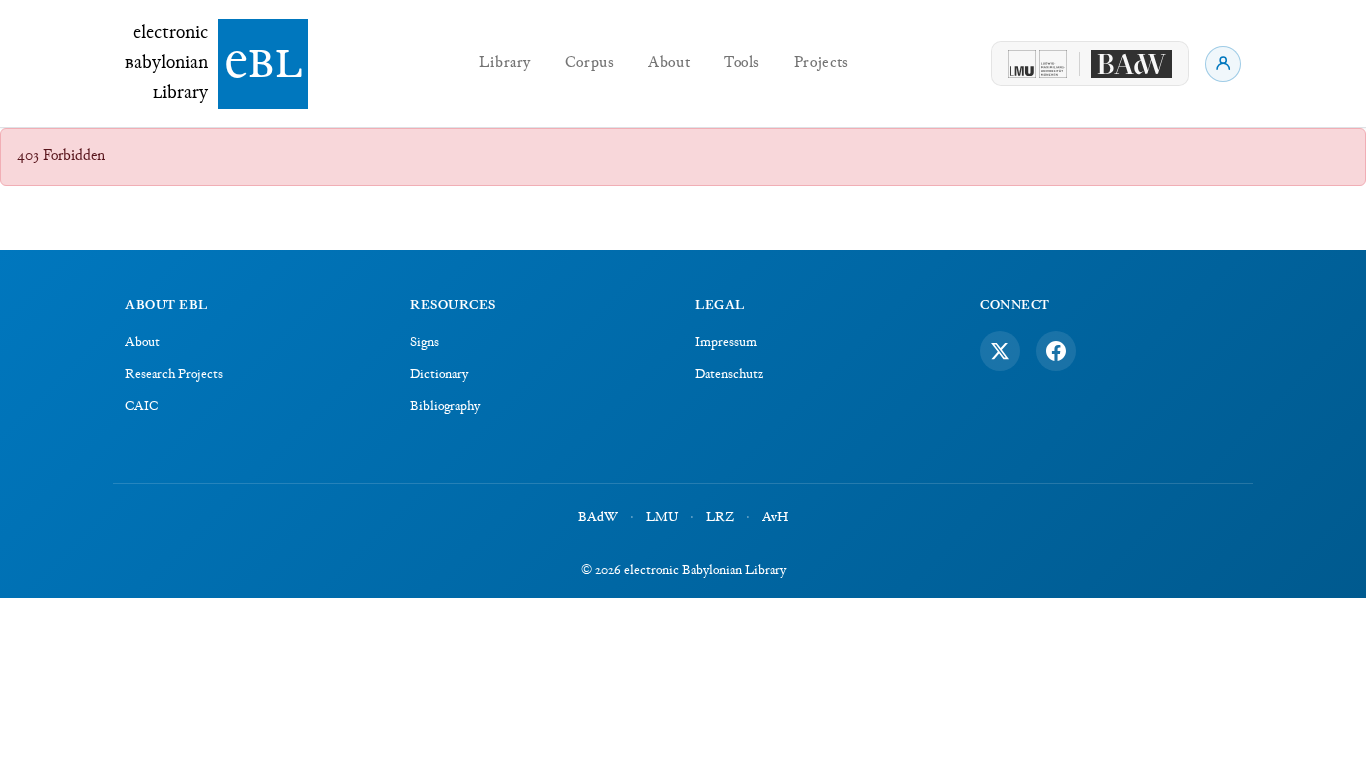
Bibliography (445, 407)
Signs (424, 343)
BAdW (598, 518)
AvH (775, 518)
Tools (742, 63)
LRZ (720, 518)
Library (505, 63)
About (669, 63)
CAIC (141, 407)
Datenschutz (729, 375)
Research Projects (174, 375)
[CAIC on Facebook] (1056, 351)
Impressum (726, 343)
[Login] (1223, 64)
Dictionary (439, 375)
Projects (821, 63)
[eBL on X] (1000, 351)
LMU (662, 518)
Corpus (590, 63)
